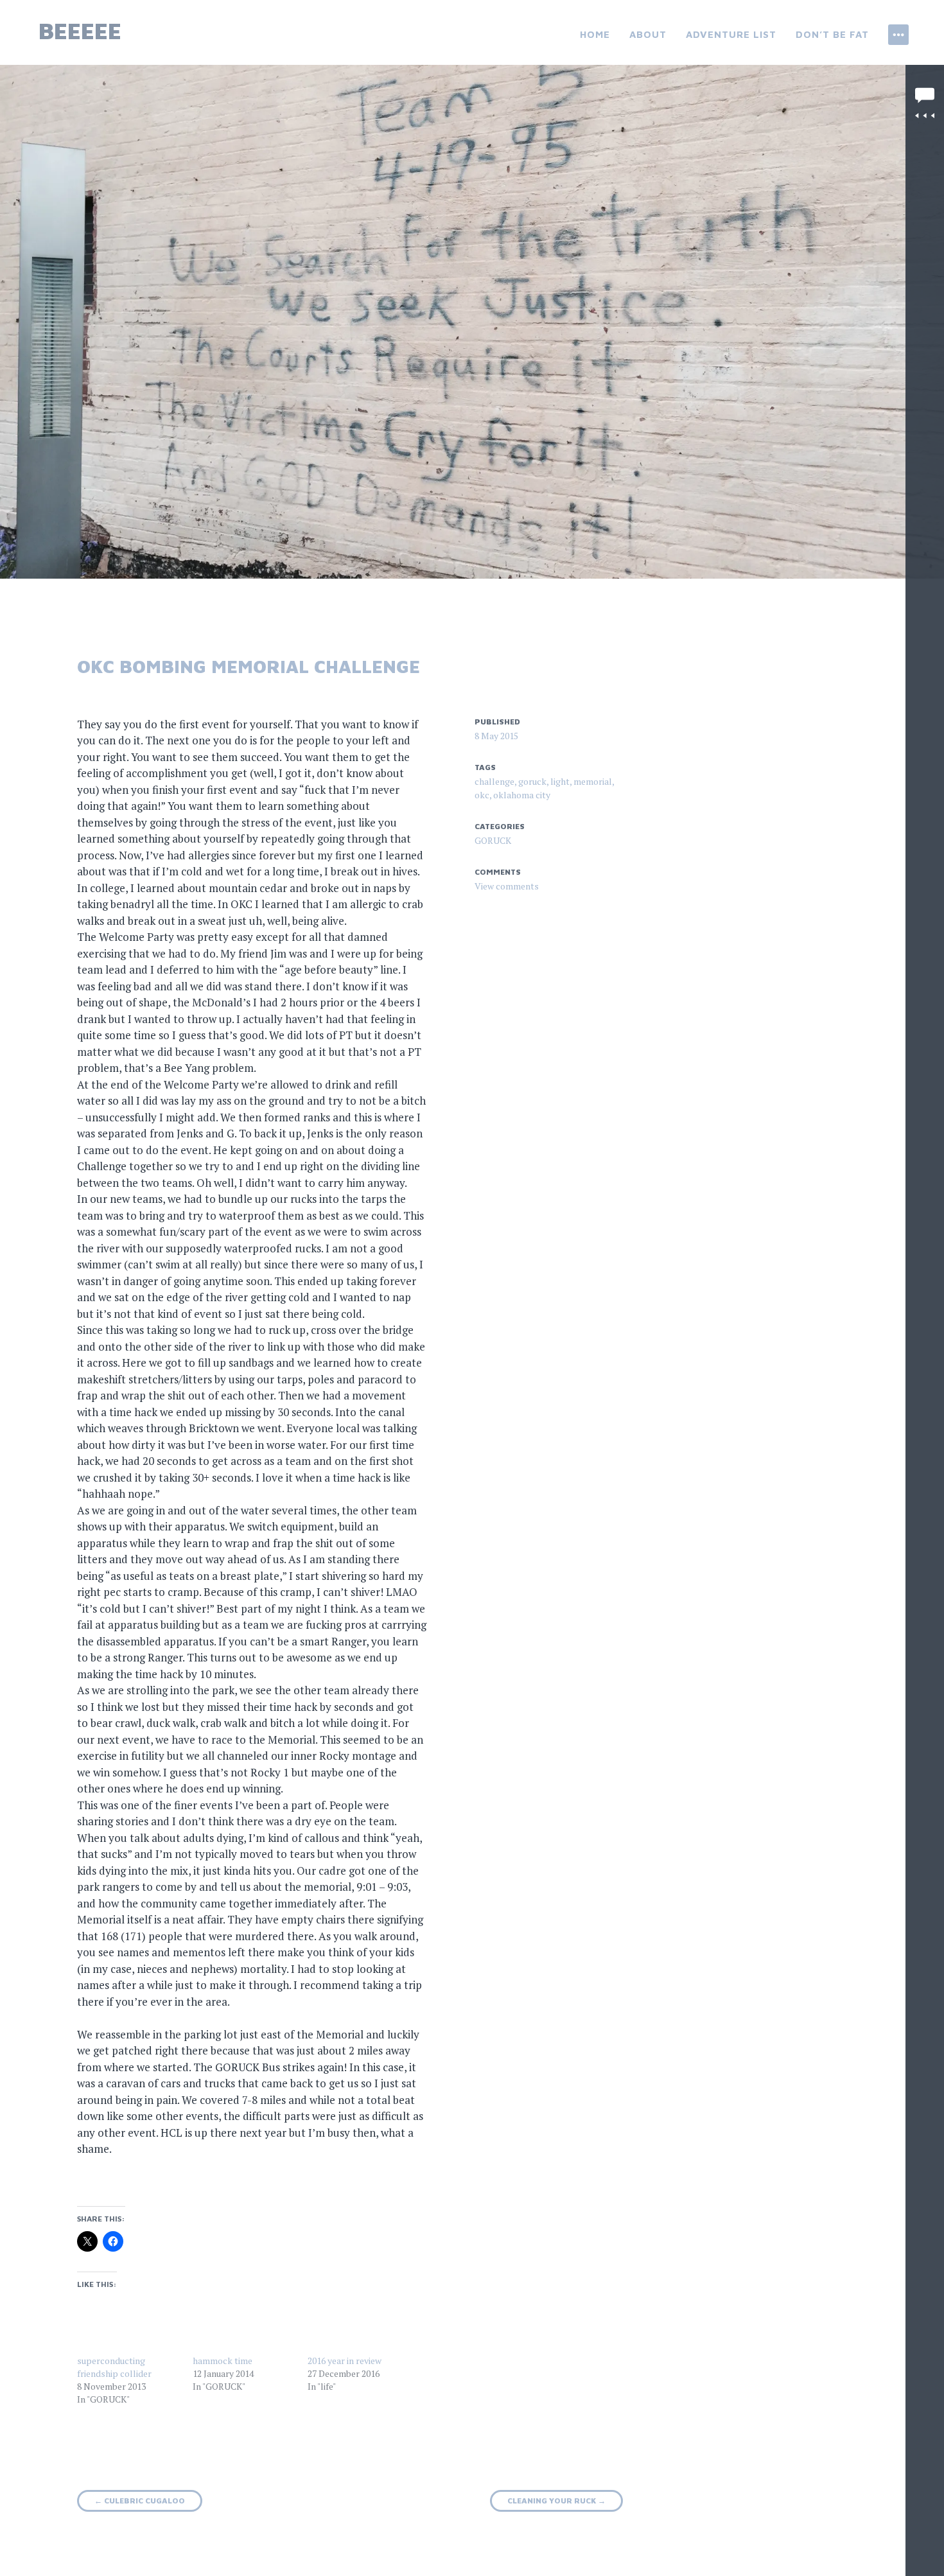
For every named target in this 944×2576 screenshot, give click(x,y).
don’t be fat (832, 34)
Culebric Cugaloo (140, 2501)
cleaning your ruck (556, 2501)
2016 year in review (345, 2361)
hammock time (223, 2361)
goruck (532, 781)
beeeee (80, 31)
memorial (593, 781)
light (560, 781)
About (648, 34)
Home (595, 34)
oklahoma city (522, 795)
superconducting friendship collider (114, 2367)
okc (482, 795)
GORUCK (493, 840)
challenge (494, 781)
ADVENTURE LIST (731, 34)
